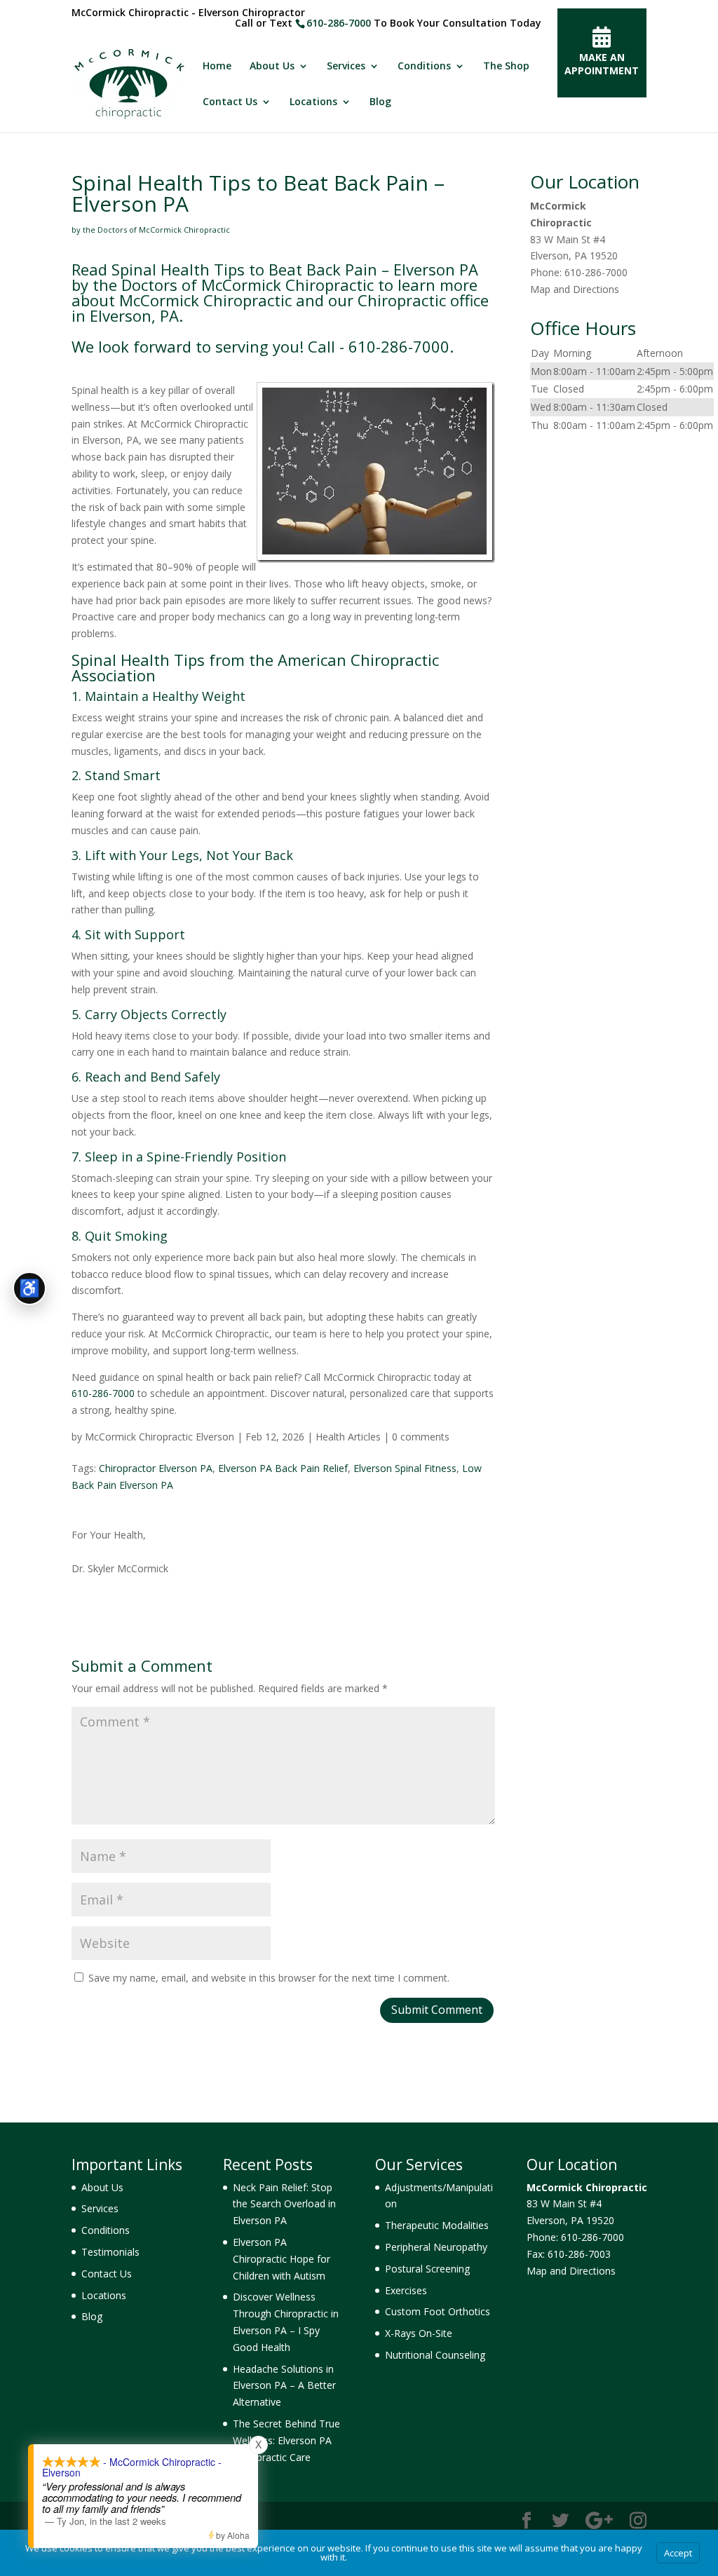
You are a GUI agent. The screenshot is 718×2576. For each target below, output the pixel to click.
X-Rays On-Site (419, 2333)
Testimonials (110, 2252)
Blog (380, 102)
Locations (313, 102)
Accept (678, 2553)
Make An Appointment (602, 64)
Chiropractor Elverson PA (156, 1468)
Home (217, 67)
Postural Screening (427, 2269)
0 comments (421, 1437)
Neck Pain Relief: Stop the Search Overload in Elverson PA (284, 2204)
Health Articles (348, 1437)
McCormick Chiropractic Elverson (160, 1437)
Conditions (424, 67)
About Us (272, 67)
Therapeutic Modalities (437, 2225)
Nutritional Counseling (435, 2355)
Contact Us (230, 102)
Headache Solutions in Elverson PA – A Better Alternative (284, 2386)
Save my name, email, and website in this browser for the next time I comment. (269, 1978)
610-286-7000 (339, 23)
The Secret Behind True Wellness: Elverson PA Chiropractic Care (286, 2440)
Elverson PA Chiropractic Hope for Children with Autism (282, 2259)
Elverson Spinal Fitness (405, 1468)
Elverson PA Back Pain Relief (283, 1468)
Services (346, 67)
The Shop (506, 67)
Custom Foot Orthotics (438, 2311)
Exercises (406, 2290)
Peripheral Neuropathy (436, 2247)
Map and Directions (575, 289)
